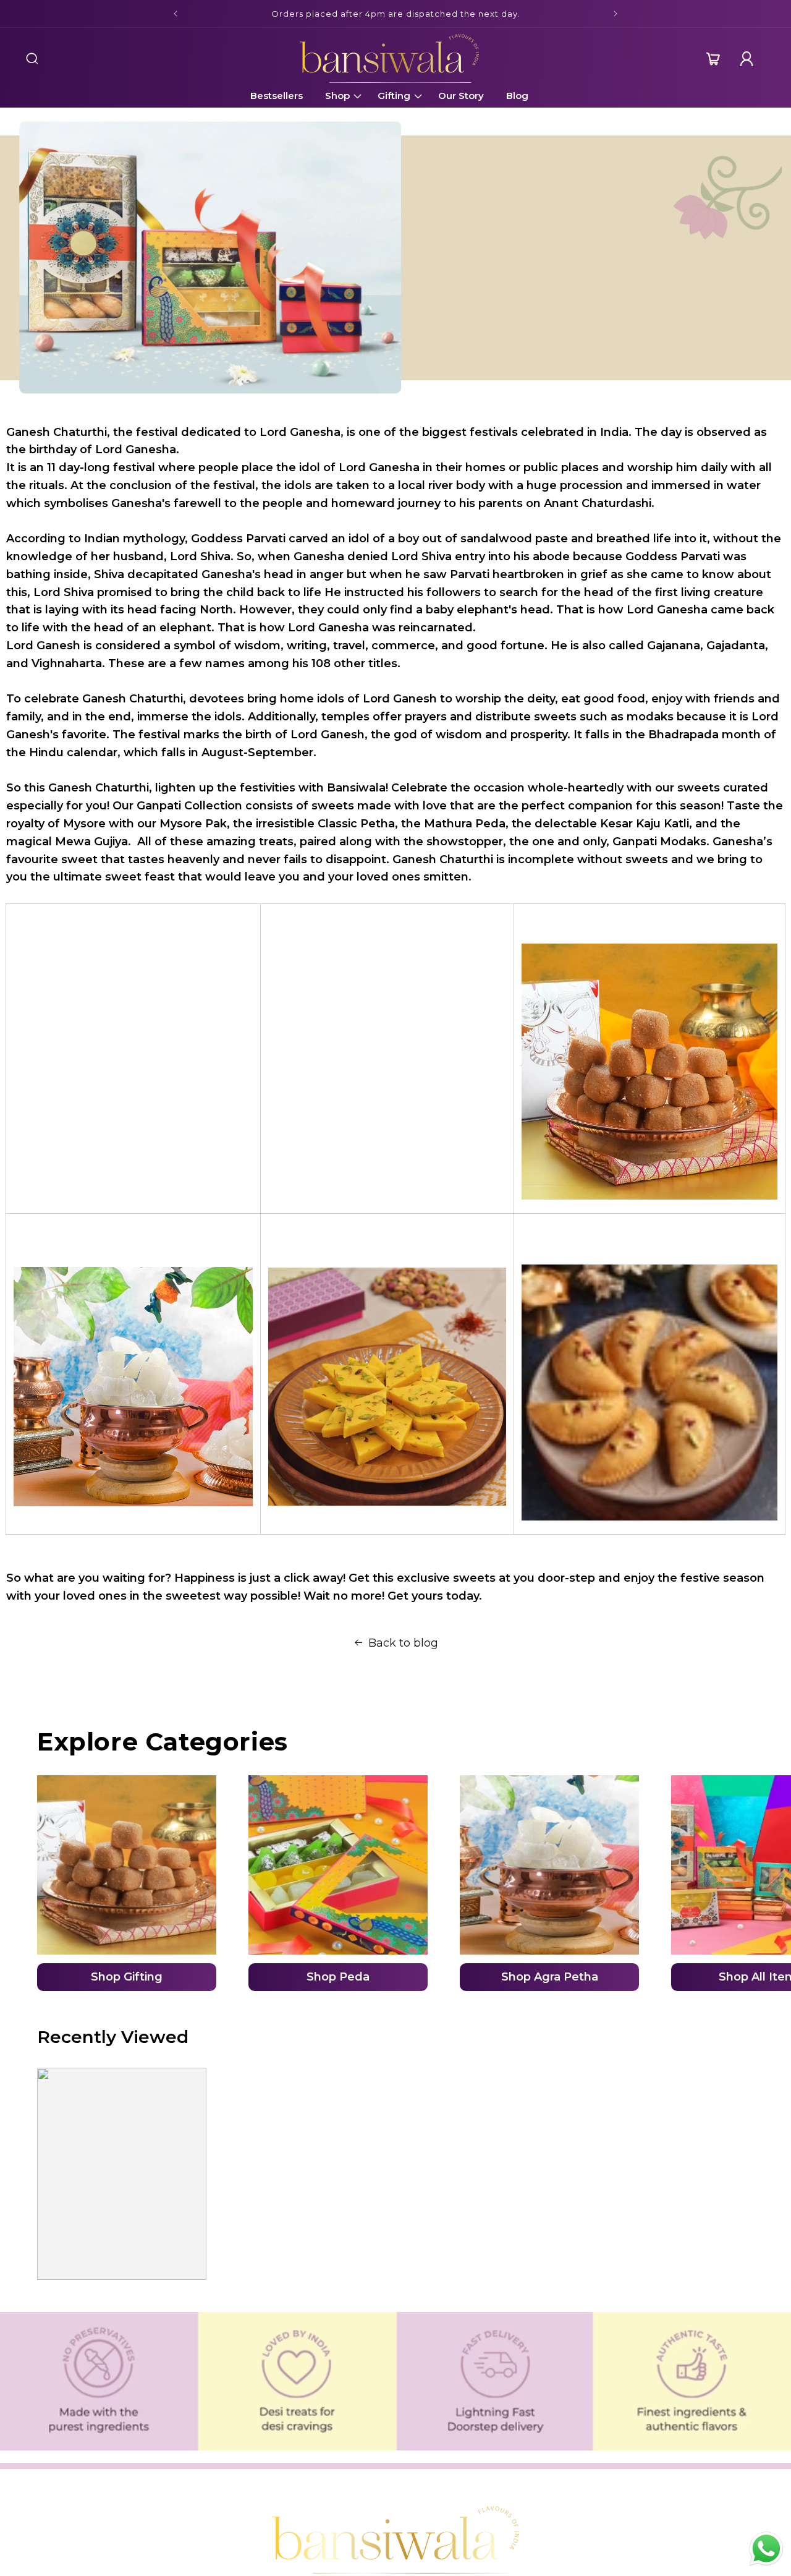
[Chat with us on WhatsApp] (766, 2550)
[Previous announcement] (176, 14)
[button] (32, 59)
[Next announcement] (615, 14)
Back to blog (403, 1643)
